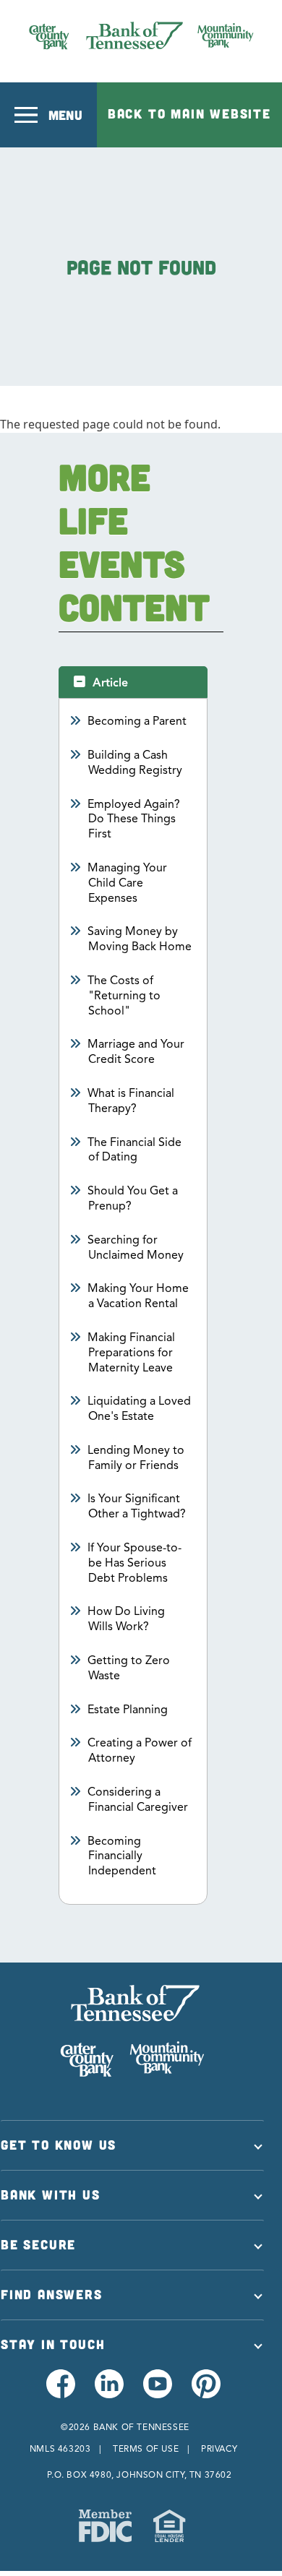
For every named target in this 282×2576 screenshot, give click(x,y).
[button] (48, 115)
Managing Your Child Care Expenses (128, 883)
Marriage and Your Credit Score (136, 1052)
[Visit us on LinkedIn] (108, 2392)
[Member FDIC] (105, 2526)
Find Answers (52, 2294)
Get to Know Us (59, 2145)
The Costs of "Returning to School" (124, 996)
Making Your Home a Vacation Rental (138, 1296)
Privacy (219, 2448)
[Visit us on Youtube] (157, 2392)
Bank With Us (51, 2194)
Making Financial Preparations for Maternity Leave (132, 1353)
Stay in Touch (53, 2344)
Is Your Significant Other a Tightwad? (137, 1506)
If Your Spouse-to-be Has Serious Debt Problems (135, 1563)
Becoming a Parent (137, 721)
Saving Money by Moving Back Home (140, 939)
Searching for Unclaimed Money (136, 1248)
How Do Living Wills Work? (127, 1619)
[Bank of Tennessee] (141, 35)
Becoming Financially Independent (122, 1856)
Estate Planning (128, 1710)
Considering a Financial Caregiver (138, 1800)
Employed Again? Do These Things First (134, 819)
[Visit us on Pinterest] (205, 2392)
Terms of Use (146, 2448)
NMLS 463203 (60, 2448)
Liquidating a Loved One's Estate (140, 1409)
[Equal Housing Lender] (169, 2526)
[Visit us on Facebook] (60, 2392)
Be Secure (38, 2244)
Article (110, 683)
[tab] (133, 682)
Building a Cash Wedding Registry (135, 763)
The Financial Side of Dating (135, 1150)
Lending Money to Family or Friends (136, 1458)
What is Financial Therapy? (131, 1101)
